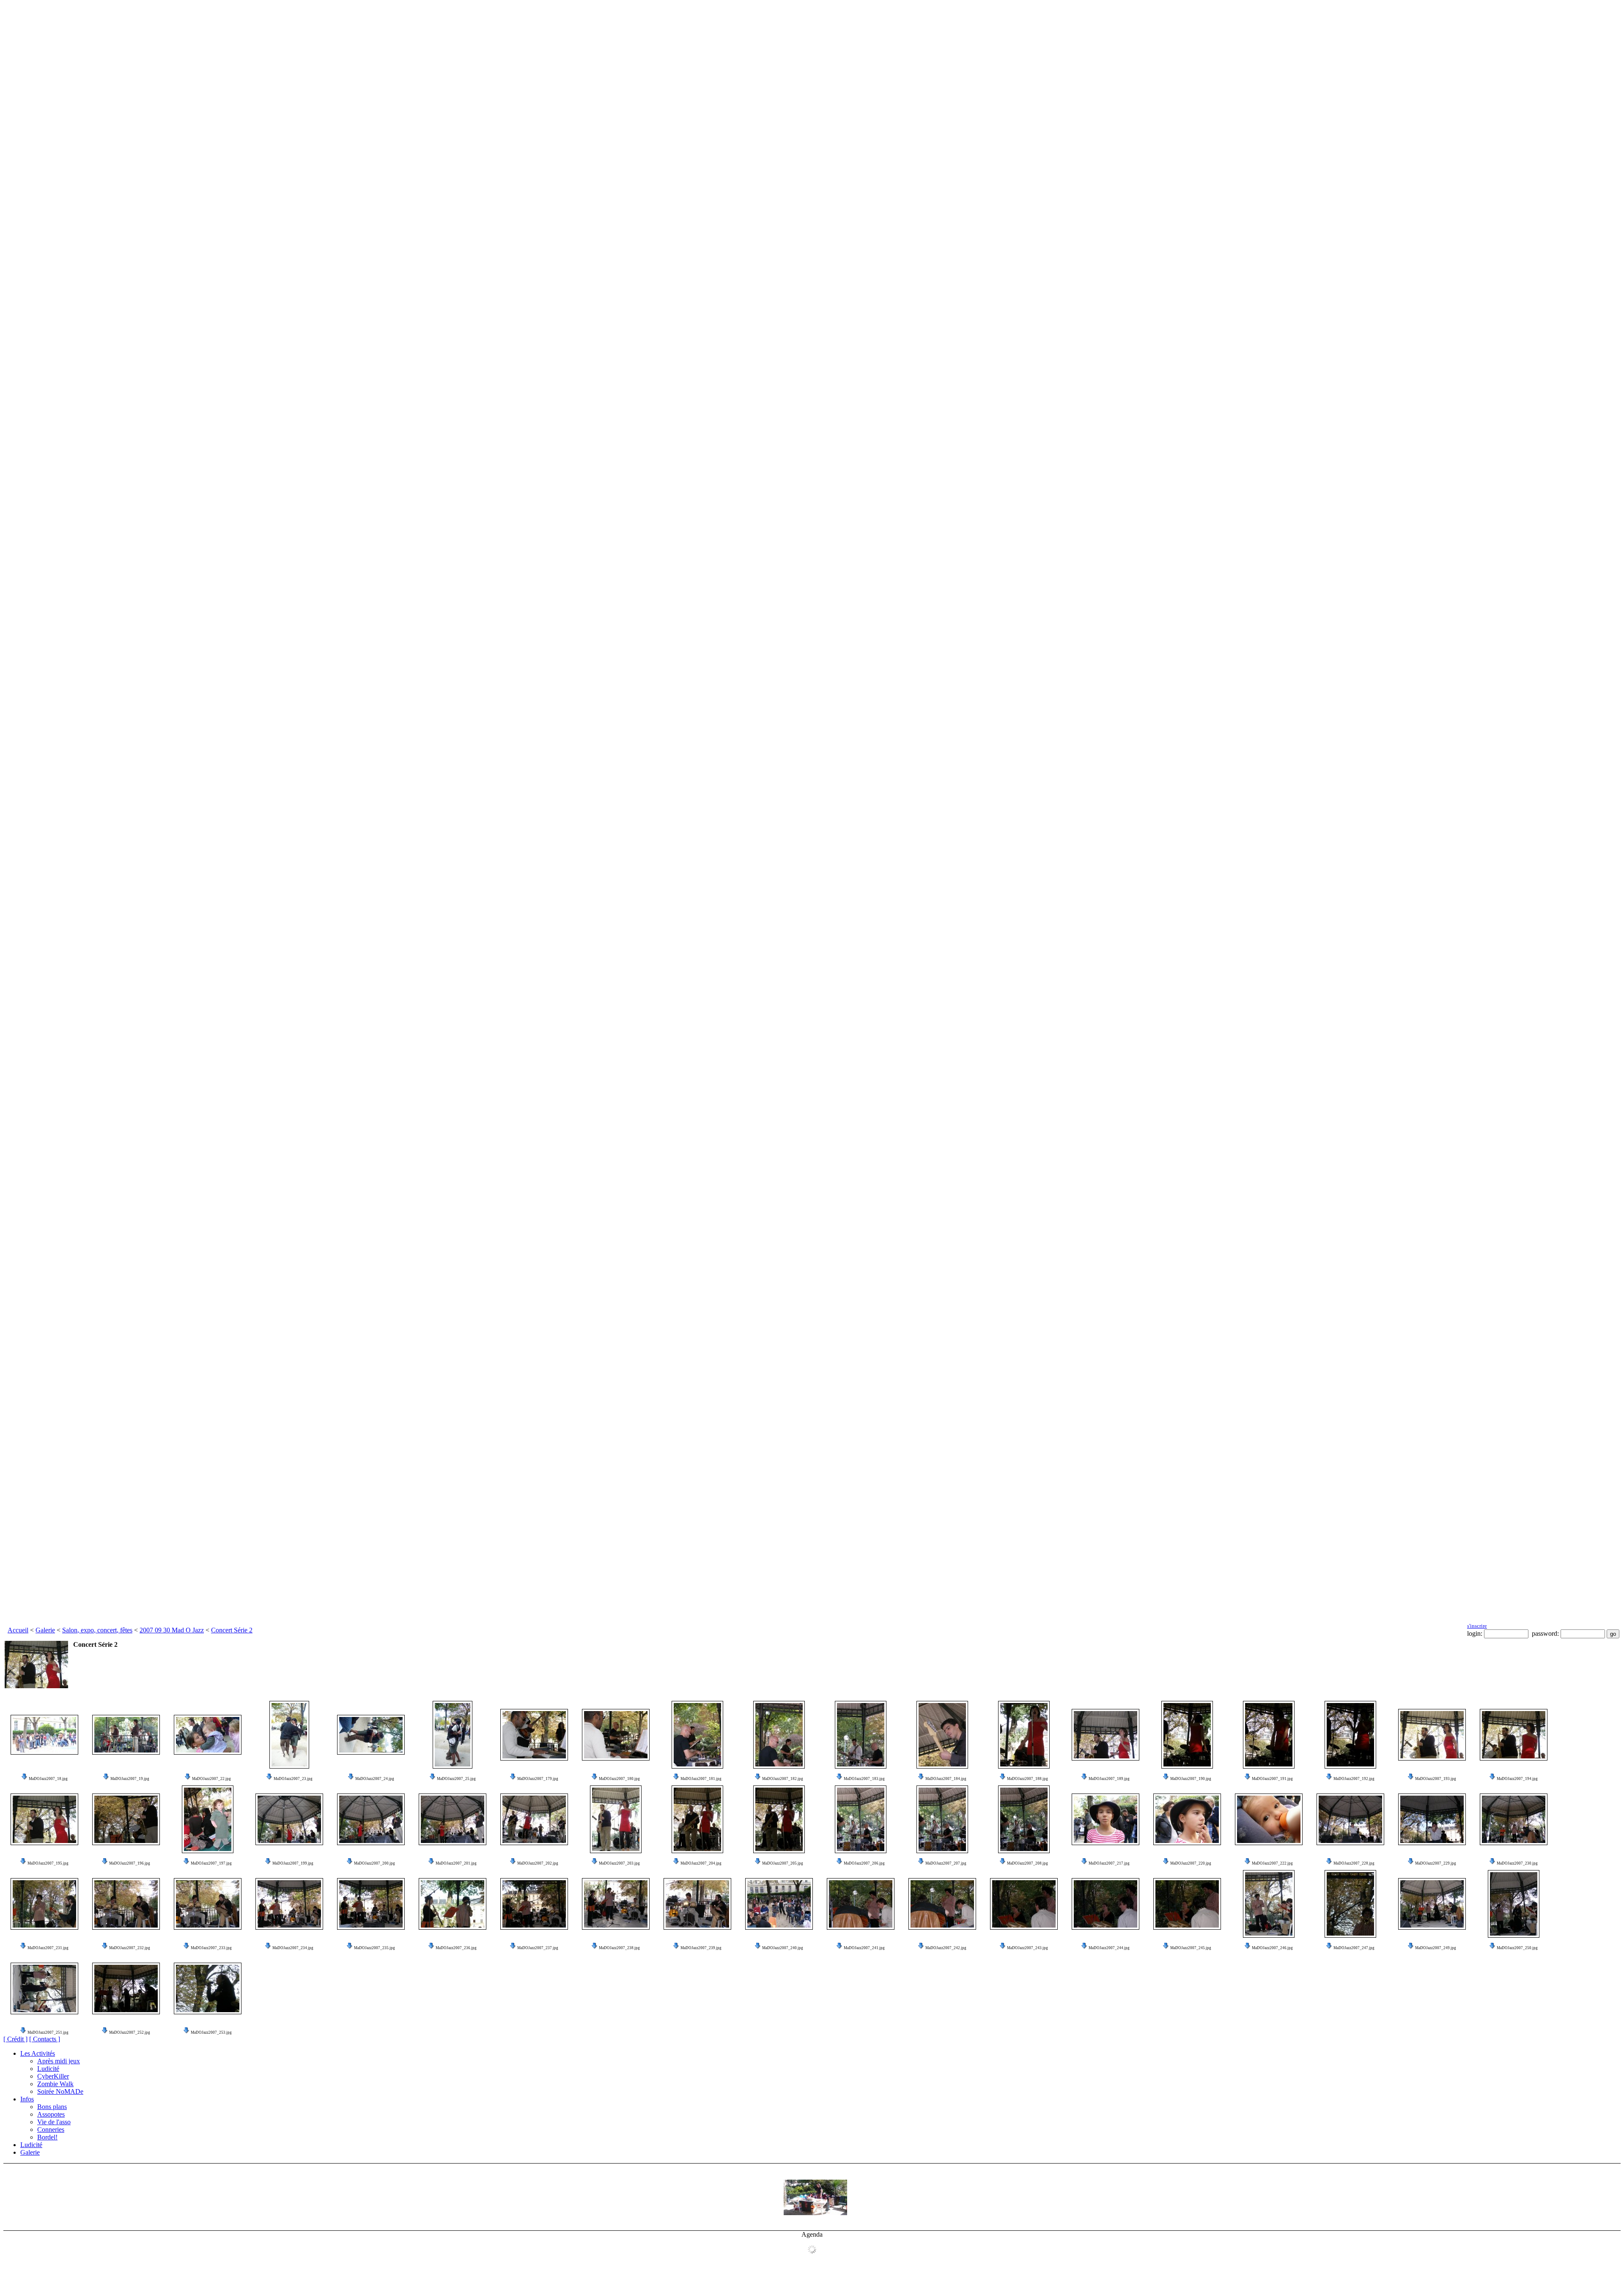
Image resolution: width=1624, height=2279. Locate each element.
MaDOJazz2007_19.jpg (130, 1779)
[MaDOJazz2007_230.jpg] (1514, 1819)
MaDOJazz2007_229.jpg (1436, 1863)
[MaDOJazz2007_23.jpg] (289, 1735)
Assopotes (51, 2114)
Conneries (51, 2130)
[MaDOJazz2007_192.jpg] (1350, 1735)
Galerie (45, 1630)
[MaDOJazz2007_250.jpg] (1514, 1904)
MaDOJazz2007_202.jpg (538, 1863)
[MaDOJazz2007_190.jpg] (1187, 1735)
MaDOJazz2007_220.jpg (1191, 1863)
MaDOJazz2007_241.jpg (864, 1948)
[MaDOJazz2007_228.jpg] (1350, 1819)
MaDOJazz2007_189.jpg (1109, 1779)
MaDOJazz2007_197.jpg (211, 1863)
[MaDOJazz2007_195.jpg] (44, 1819)
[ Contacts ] (45, 2039)
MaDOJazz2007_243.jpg (1027, 1948)
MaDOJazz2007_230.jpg (1517, 1863)
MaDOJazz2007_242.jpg (946, 1948)
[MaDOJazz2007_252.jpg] (126, 1988)
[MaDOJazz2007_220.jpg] (1187, 1819)
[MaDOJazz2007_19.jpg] (126, 1735)
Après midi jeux (59, 2061)
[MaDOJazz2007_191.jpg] (1269, 1735)
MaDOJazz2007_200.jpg (374, 1863)
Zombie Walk (55, 2084)
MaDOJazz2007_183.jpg (864, 1779)
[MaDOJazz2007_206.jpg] (861, 1819)
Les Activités (38, 2053)
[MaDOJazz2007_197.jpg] (208, 1819)
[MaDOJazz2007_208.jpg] (1024, 1819)
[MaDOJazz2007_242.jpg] (942, 1904)
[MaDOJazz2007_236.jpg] (453, 1904)
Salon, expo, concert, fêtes (97, 1630)
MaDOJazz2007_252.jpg (130, 2032)
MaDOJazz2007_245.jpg (1191, 1948)
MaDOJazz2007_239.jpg (701, 1948)
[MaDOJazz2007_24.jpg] (371, 1735)
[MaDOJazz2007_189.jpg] (1106, 1735)
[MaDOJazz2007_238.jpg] (616, 1904)
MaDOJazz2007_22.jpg (211, 1779)
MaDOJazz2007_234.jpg (293, 1948)
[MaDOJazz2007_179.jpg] (534, 1735)
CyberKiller (53, 2076)
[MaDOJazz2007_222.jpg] (1269, 1819)
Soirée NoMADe (60, 2091)
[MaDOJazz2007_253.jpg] (208, 1988)
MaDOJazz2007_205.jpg (783, 1863)
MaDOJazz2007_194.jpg (1517, 1779)
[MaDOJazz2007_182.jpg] (779, 1735)
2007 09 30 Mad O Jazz (172, 1630)
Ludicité (48, 2069)
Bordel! (47, 2137)
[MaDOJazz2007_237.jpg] (534, 1904)
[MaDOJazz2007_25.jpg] (453, 1735)
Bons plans (52, 2107)
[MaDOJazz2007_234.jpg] (289, 1904)
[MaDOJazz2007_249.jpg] (1432, 1904)
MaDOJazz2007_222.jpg (1272, 1863)
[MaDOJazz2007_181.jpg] (697, 1735)
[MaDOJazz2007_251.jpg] (44, 1988)
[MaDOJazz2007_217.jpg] (1106, 1819)
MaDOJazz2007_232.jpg (130, 1948)
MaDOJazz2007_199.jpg (293, 1863)
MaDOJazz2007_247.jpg (1354, 1948)
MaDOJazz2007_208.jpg (1027, 1863)
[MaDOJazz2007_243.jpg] (1024, 1904)
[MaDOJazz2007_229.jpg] (1432, 1819)
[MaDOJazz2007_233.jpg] (208, 1904)
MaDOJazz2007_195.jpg (48, 1863)
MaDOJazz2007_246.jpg (1272, 1948)
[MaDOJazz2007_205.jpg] (779, 1819)
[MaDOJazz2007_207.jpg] (942, 1819)
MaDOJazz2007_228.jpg (1354, 1863)
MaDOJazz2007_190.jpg (1191, 1779)
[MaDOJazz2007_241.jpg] (861, 1904)
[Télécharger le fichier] (25, 1779)
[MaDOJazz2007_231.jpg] (44, 1904)
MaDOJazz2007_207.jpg (946, 1863)
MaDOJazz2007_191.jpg (1272, 1779)
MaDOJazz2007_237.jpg (538, 1948)
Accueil (18, 1630)
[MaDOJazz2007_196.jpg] (126, 1819)
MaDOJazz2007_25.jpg (456, 1779)
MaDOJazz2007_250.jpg (1517, 1948)
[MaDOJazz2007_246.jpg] (1269, 1904)
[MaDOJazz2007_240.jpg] (779, 1904)
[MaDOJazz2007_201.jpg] (453, 1819)
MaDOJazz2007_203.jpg (619, 1863)
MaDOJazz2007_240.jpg (783, 1948)
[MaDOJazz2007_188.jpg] (1024, 1735)
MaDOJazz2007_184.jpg (946, 1779)
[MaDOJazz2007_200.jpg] (371, 1819)
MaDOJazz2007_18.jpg (48, 1779)
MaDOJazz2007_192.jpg (1354, 1779)
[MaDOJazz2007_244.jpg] (1106, 1904)
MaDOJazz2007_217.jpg (1109, 1863)
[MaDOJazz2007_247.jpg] (1350, 1904)
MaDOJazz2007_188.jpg (1027, 1779)
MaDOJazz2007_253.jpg (211, 2032)
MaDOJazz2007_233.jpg (211, 1948)
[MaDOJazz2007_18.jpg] (44, 1735)
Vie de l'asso (54, 2122)
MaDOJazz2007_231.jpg (48, 1948)
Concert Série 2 (232, 1630)
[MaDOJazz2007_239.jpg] (697, 1904)
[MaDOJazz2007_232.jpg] (126, 1904)
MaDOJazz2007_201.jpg (456, 1863)
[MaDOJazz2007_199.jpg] (289, 1819)
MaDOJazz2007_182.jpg (783, 1779)
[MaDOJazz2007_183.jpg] (861, 1735)
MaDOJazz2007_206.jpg (864, 1863)
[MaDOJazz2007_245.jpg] (1187, 1904)
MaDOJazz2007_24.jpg (375, 1779)
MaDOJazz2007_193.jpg (1436, 1779)
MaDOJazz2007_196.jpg (130, 1863)
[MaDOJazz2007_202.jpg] (534, 1819)
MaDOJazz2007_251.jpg (48, 2032)
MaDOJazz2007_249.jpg (1436, 1948)
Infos (27, 2099)
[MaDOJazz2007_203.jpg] (616, 1819)
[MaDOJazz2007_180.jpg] (616, 1735)
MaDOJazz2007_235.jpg (374, 1948)
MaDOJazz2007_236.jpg (456, 1948)
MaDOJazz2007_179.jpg (538, 1779)
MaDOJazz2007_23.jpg (293, 1779)
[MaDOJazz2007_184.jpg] (942, 1735)
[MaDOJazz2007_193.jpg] (1432, 1735)
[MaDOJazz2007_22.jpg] (208, 1735)
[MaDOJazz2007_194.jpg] (1514, 1735)
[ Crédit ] (15, 2039)
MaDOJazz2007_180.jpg (619, 1779)
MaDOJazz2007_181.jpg (701, 1779)
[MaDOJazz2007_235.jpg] (371, 1904)
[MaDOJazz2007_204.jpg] (697, 1819)
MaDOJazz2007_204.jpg (701, 1863)
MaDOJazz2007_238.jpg (619, 1948)
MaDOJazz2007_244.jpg (1109, 1948)
